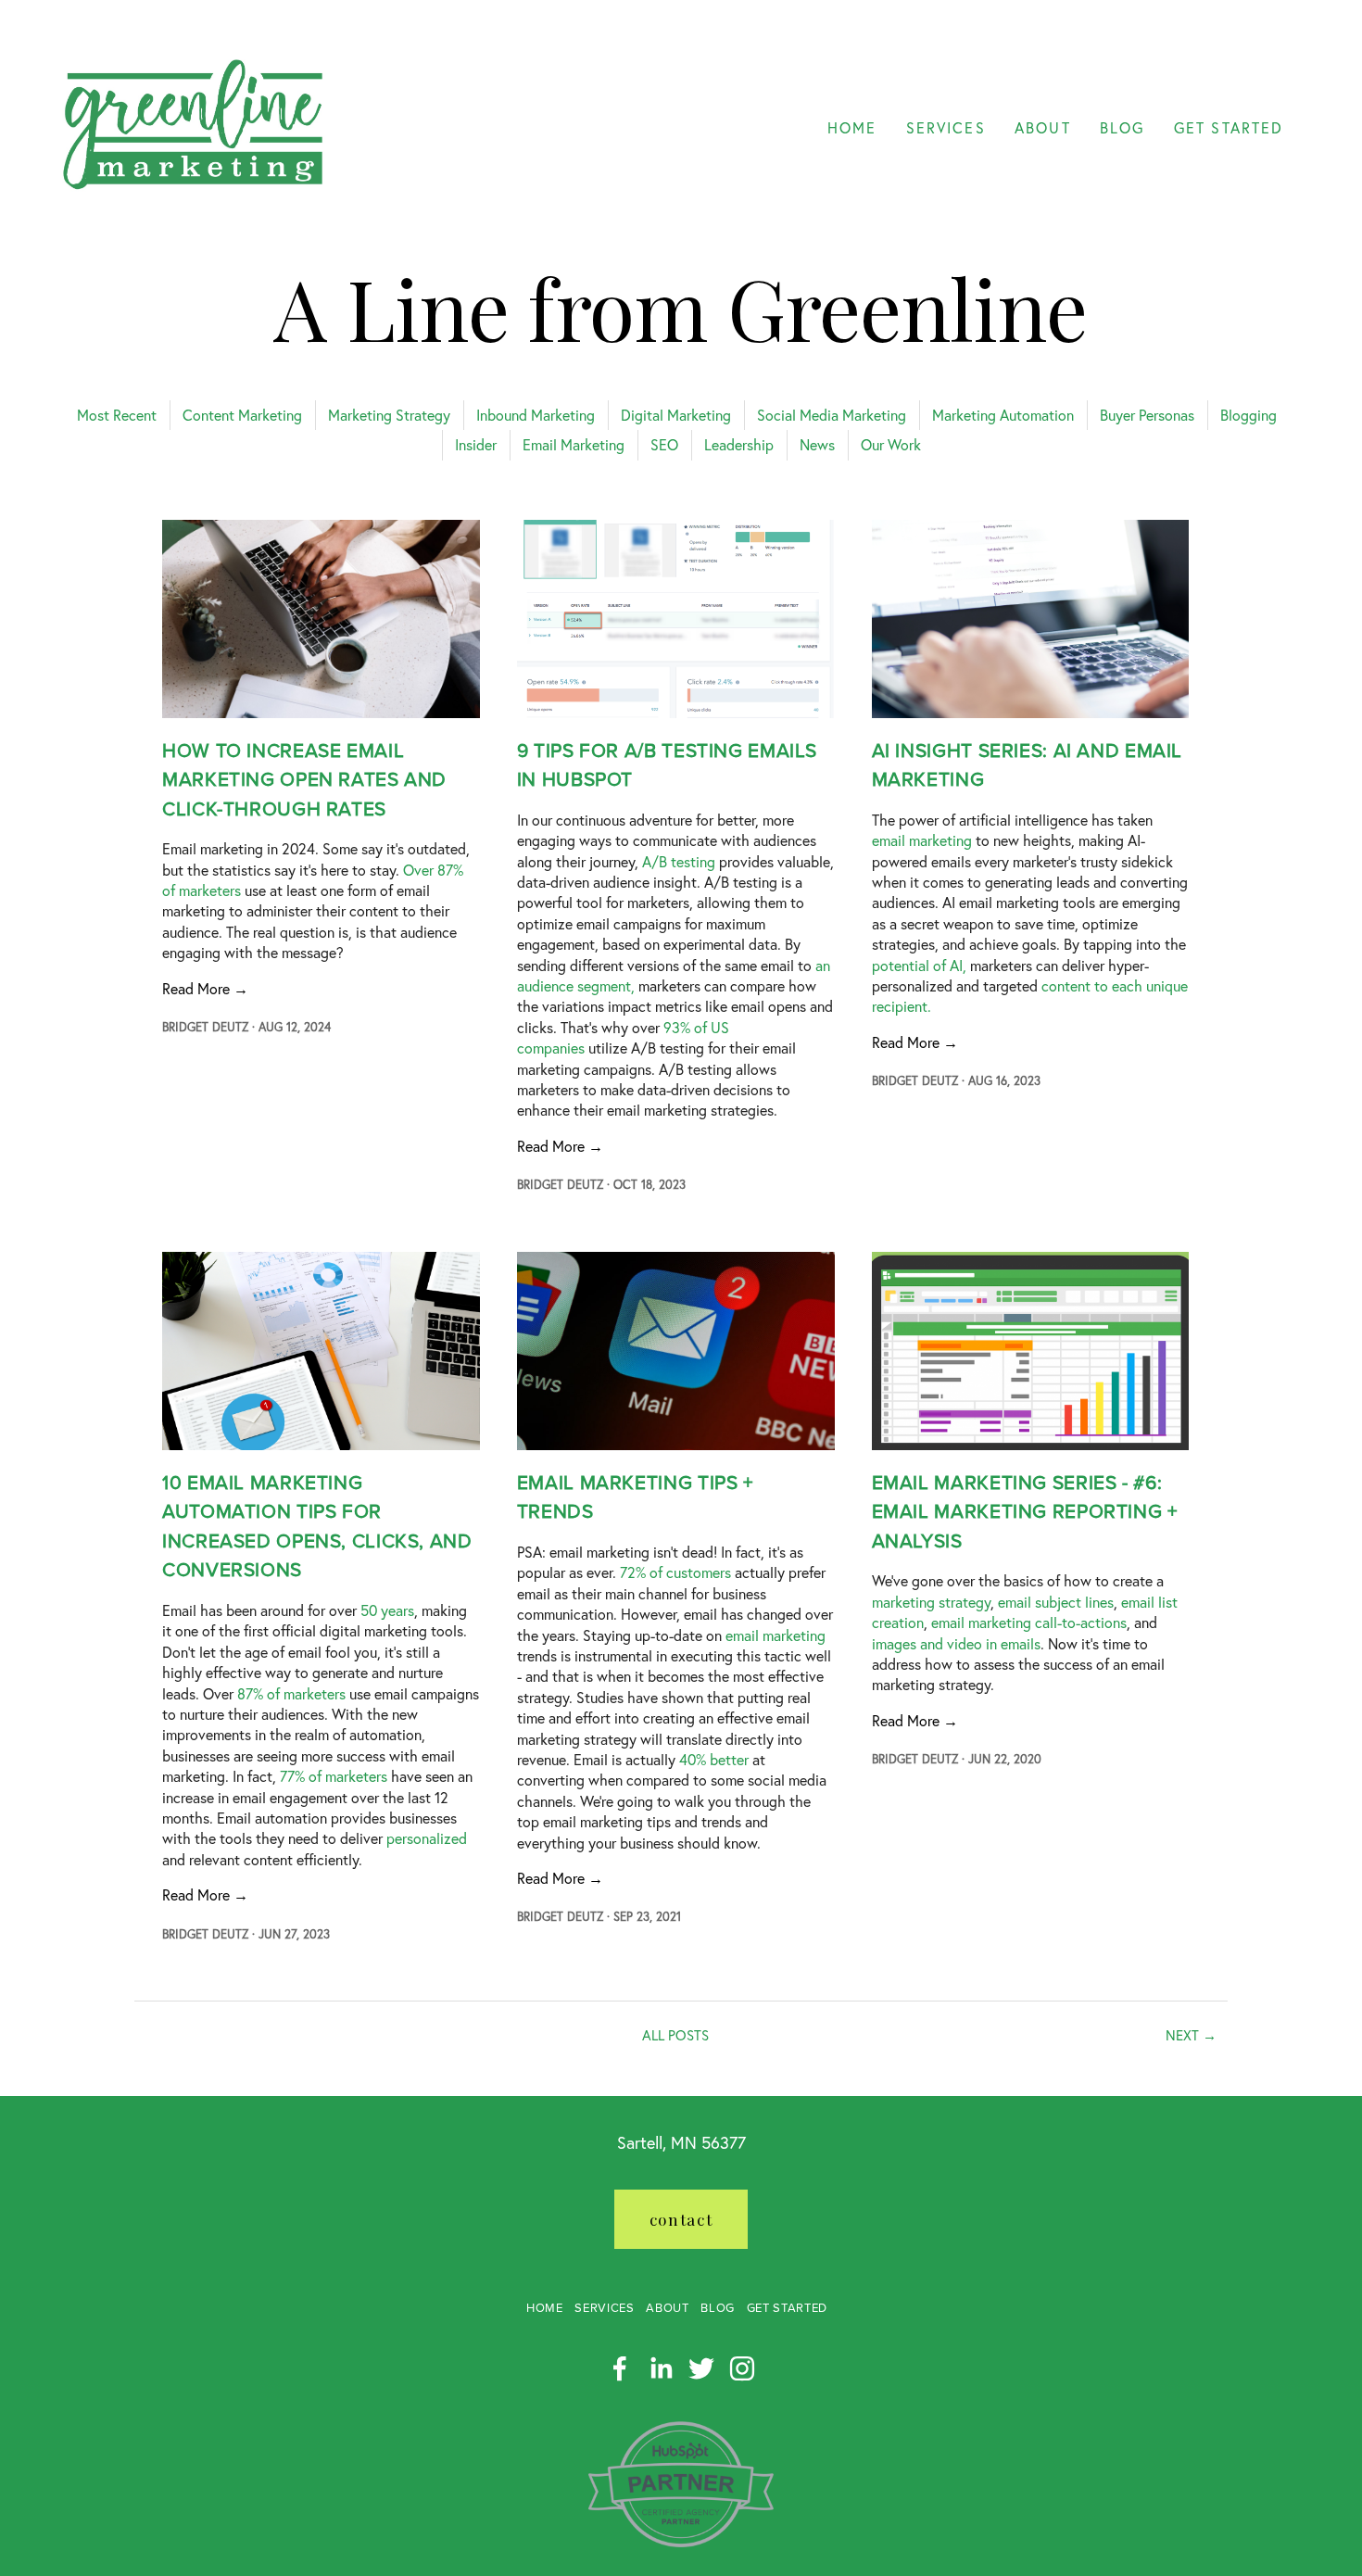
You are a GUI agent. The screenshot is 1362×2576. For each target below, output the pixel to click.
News (817, 444)
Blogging (1248, 415)
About (667, 2308)
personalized (427, 1838)
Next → (1191, 2035)
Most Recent (117, 415)
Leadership (739, 444)
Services (604, 2308)
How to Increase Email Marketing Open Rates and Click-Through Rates (304, 780)
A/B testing (679, 861)
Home (545, 2308)
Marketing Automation (1003, 415)
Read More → (205, 988)
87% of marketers (291, 1693)
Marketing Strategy (389, 415)
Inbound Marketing (536, 415)
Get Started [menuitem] (1229, 127)
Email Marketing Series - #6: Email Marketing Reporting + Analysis (1025, 1512)
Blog (718, 2308)
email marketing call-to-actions (1029, 1622)
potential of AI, (919, 965)
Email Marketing (574, 444)
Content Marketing (242, 415)
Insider (476, 444)
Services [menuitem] (946, 127)
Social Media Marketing (832, 415)
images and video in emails (956, 1643)
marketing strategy (931, 1602)
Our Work (891, 444)
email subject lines (1056, 1602)
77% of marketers (334, 1776)
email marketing (922, 840)
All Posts (675, 2035)
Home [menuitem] (852, 127)
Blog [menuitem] (1122, 127)
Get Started (787, 2308)
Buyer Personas (1147, 415)
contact (681, 2219)
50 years (387, 1610)
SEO (664, 444)
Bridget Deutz (205, 1027)
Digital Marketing (676, 415)
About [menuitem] (1042, 127)
